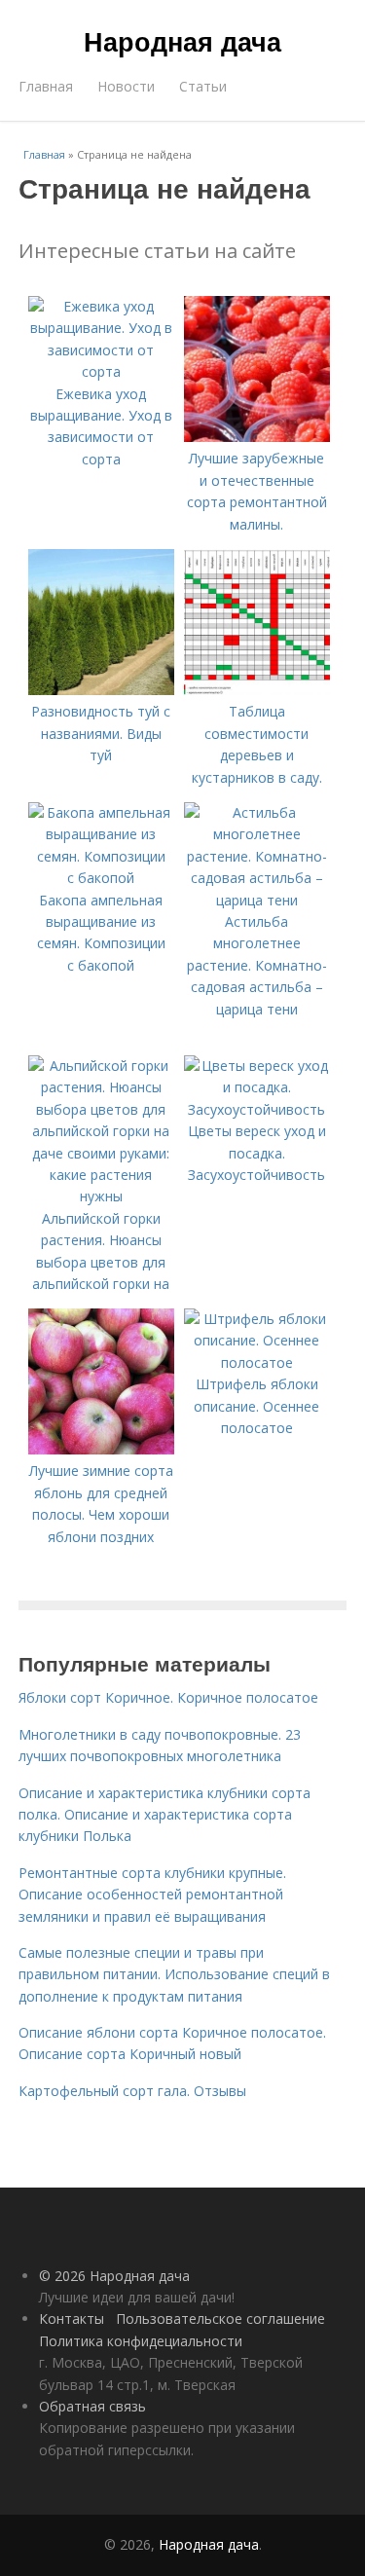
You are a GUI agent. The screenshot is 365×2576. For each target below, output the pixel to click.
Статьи (203, 86)
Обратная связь (92, 2406)
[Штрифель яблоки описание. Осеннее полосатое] (257, 1362)
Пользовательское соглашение (220, 2318)
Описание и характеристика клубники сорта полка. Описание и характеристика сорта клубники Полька (164, 1815)
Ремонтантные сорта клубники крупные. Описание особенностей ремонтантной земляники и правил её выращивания (152, 1895)
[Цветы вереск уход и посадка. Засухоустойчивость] (257, 1109)
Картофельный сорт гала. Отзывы (132, 2091)
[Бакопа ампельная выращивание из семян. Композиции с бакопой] (101, 878)
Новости (126, 86)
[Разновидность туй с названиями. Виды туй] (101, 690)
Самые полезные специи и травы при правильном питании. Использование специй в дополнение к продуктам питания (174, 1974)
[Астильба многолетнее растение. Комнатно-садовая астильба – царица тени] (257, 900)
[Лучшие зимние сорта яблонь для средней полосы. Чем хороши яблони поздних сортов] (101, 1449)
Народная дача (182, 41)
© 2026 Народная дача (114, 2276)
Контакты (72, 2318)
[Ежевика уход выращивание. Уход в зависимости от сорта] (101, 371)
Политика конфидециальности (141, 2341)
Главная (46, 86)
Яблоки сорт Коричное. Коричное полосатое (168, 1697)
